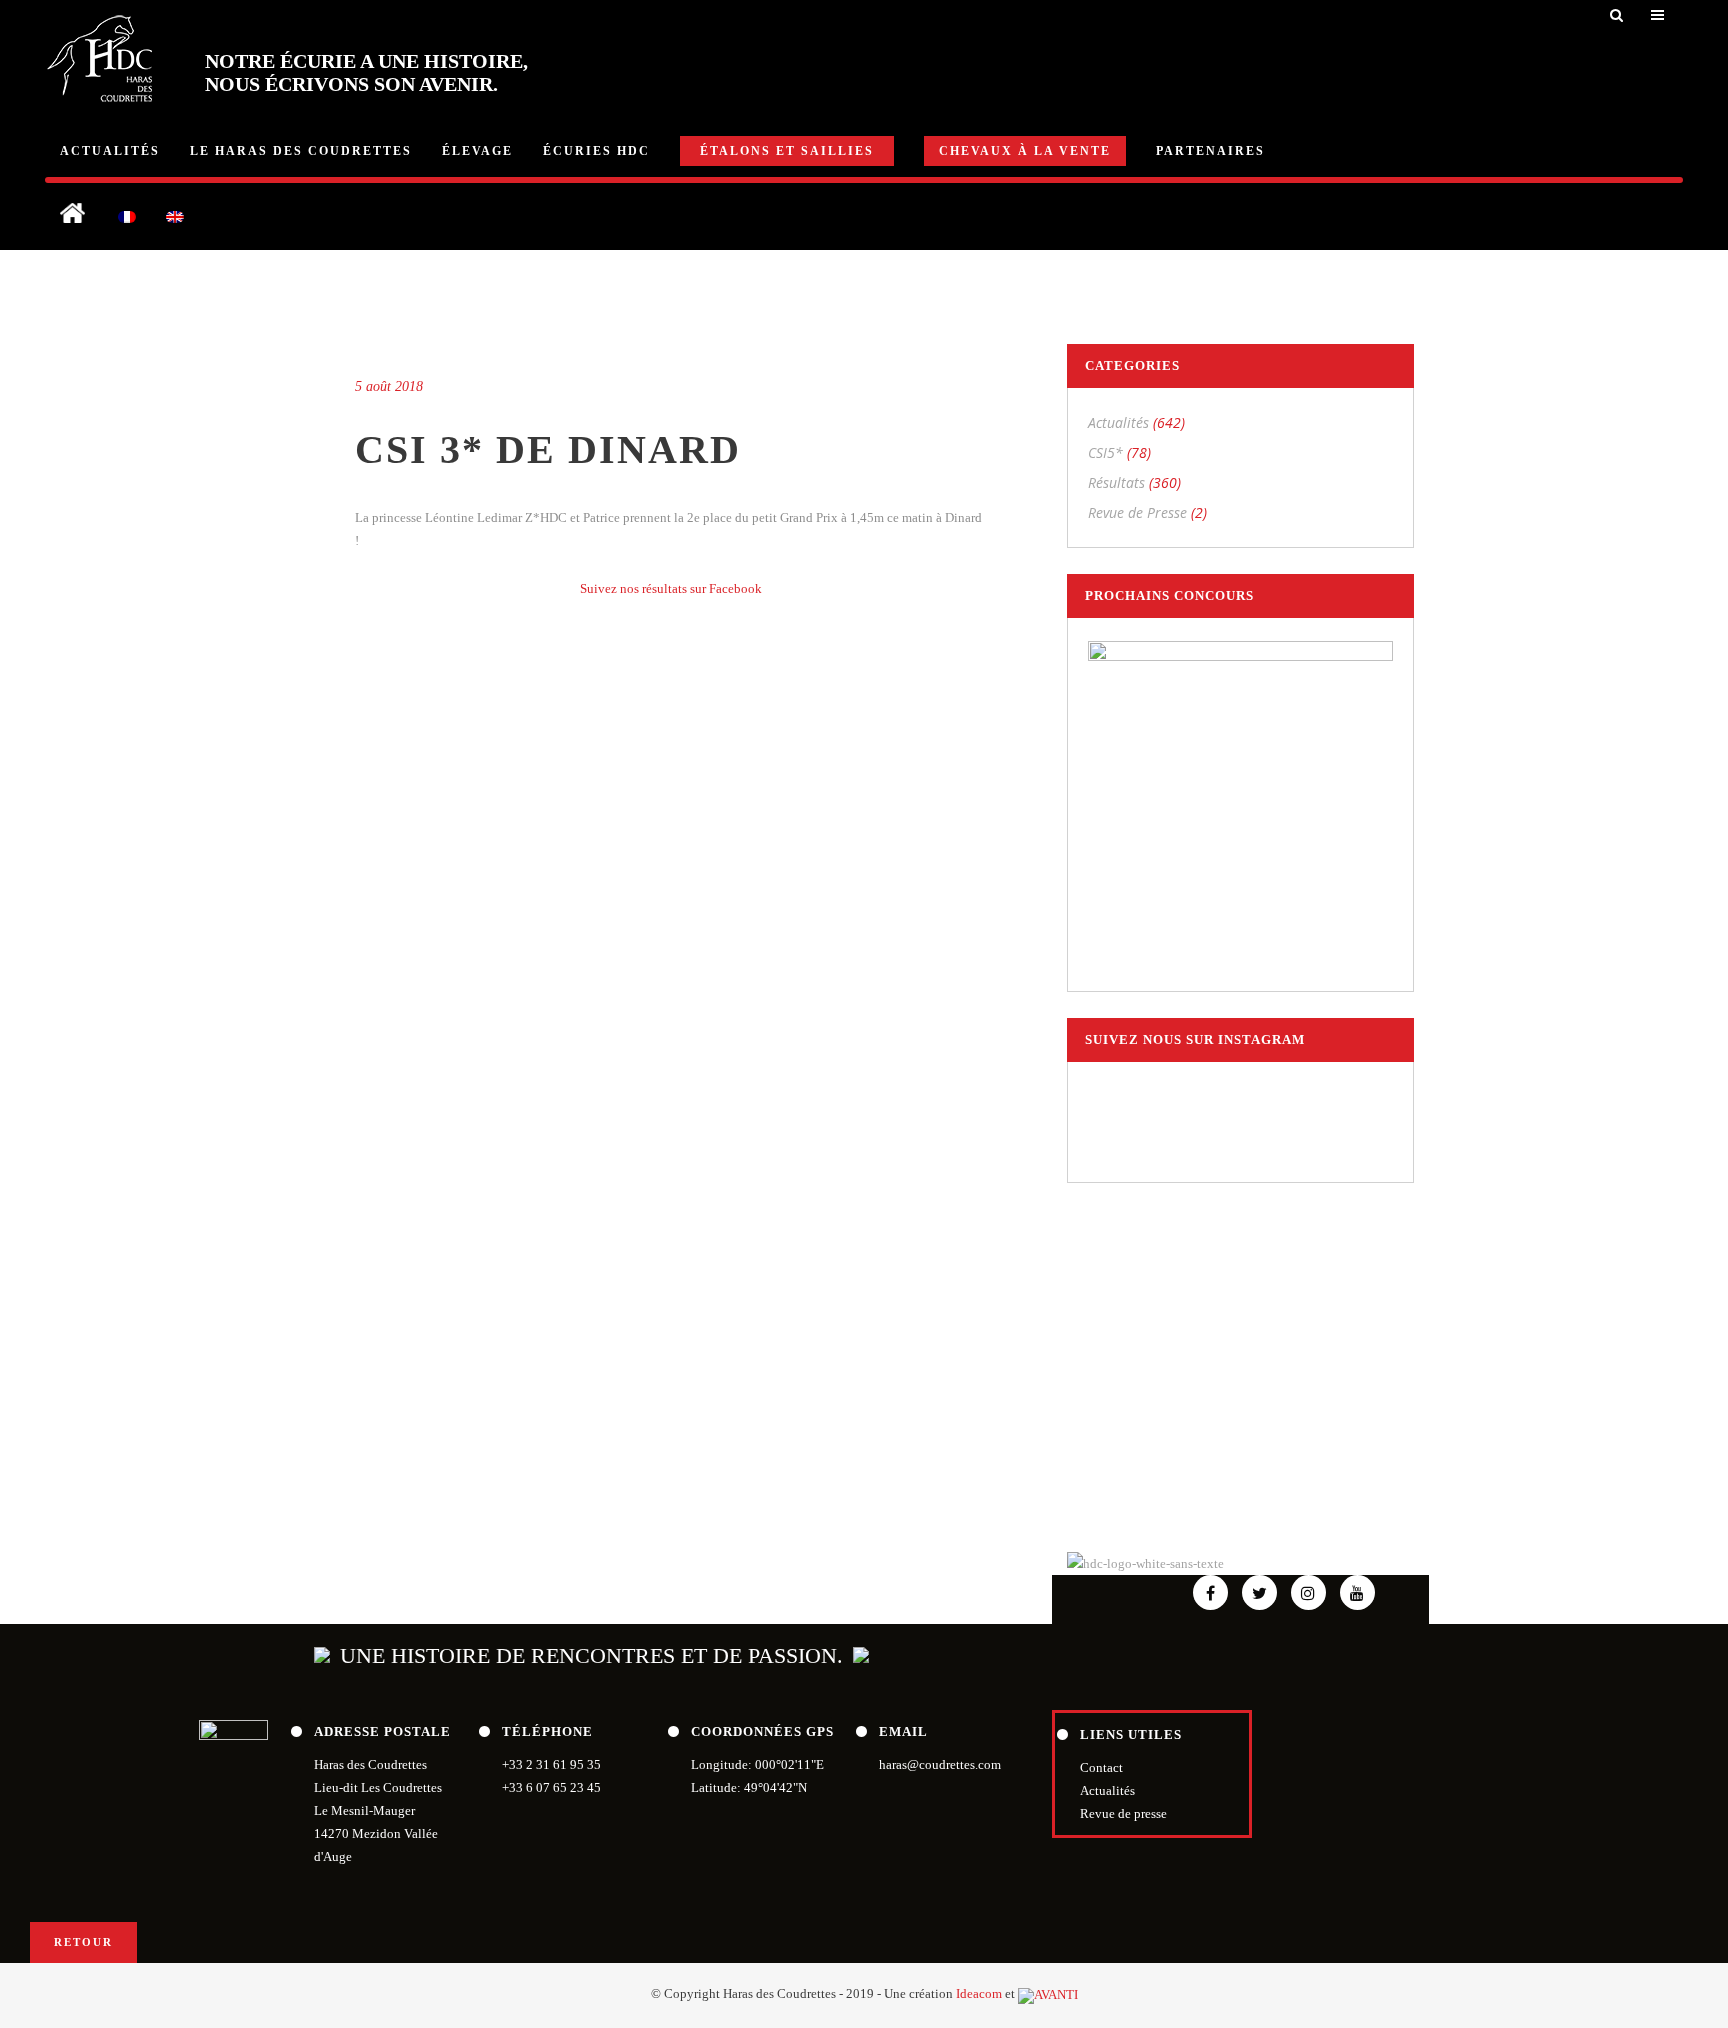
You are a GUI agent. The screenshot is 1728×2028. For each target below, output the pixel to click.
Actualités (1118, 422)
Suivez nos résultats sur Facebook (671, 588)
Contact (1101, 1767)
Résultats (1116, 482)
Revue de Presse (1137, 512)
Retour (83, 1942)
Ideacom (979, 1993)
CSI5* (1105, 452)
